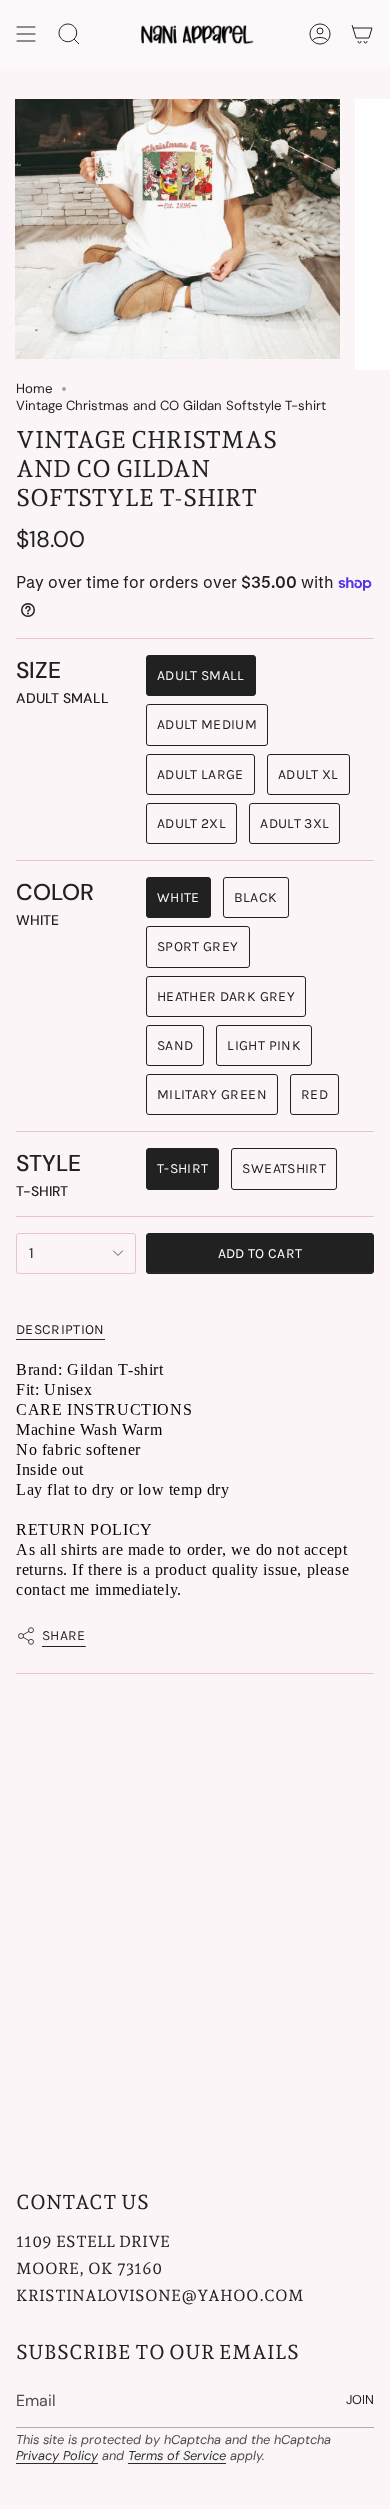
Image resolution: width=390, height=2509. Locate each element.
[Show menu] (26, 34)
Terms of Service (177, 2455)
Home (34, 388)
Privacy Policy (57, 2455)
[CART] (362, 34)
